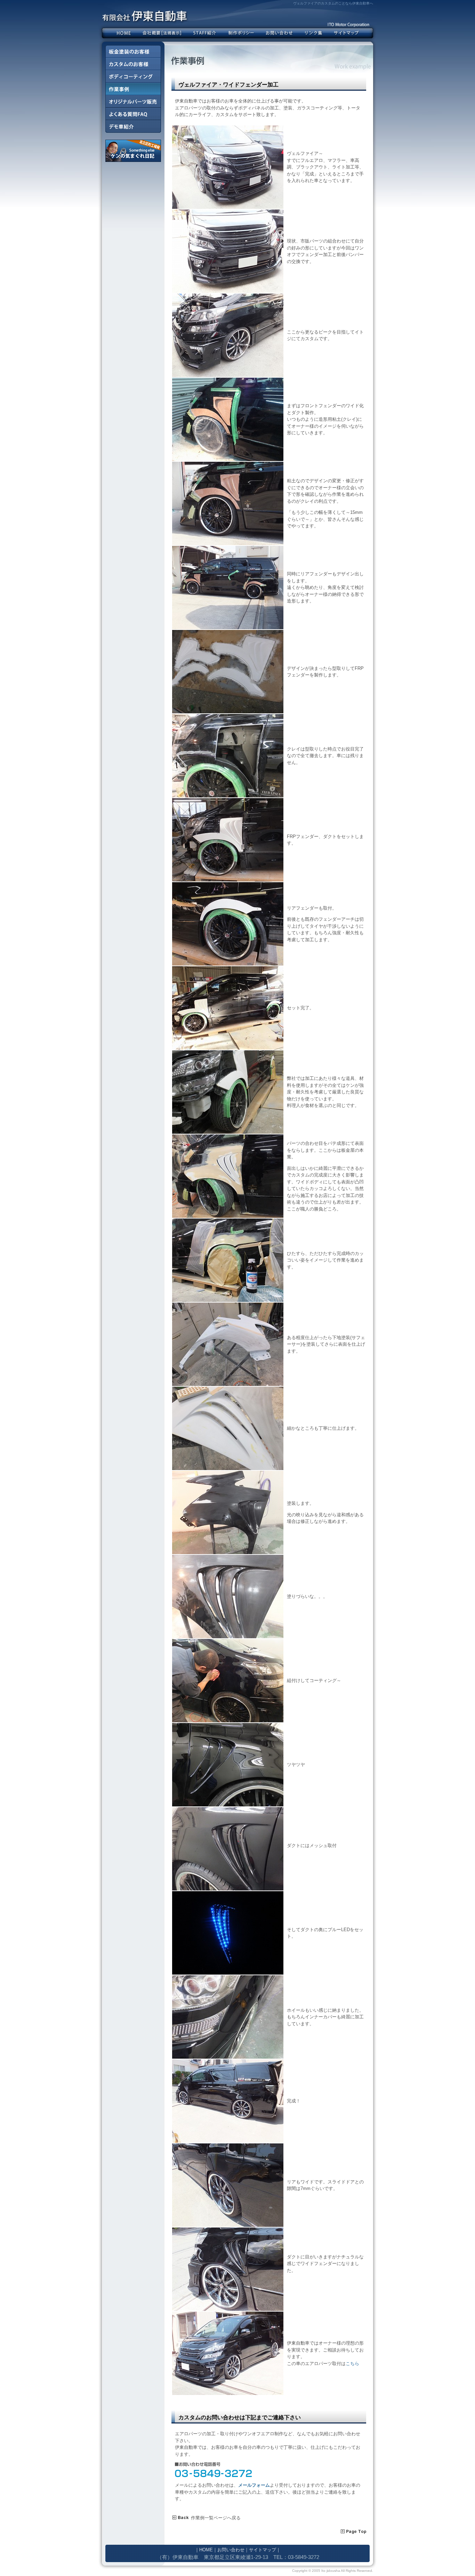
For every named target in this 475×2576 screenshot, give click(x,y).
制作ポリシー (241, 33)
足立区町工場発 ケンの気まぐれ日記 (133, 151)
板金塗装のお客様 (133, 51)
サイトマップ (347, 33)
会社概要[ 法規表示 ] (162, 33)
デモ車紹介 (133, 126)
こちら (352, 2364)
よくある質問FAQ (133, 114)
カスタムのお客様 (133, 64)
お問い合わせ (279, 33)
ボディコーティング (133, 76)
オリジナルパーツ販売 (133, 101)
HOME (124, 33)
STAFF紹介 (205, 33)
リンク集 (314, 33)
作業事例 (133, 89)
